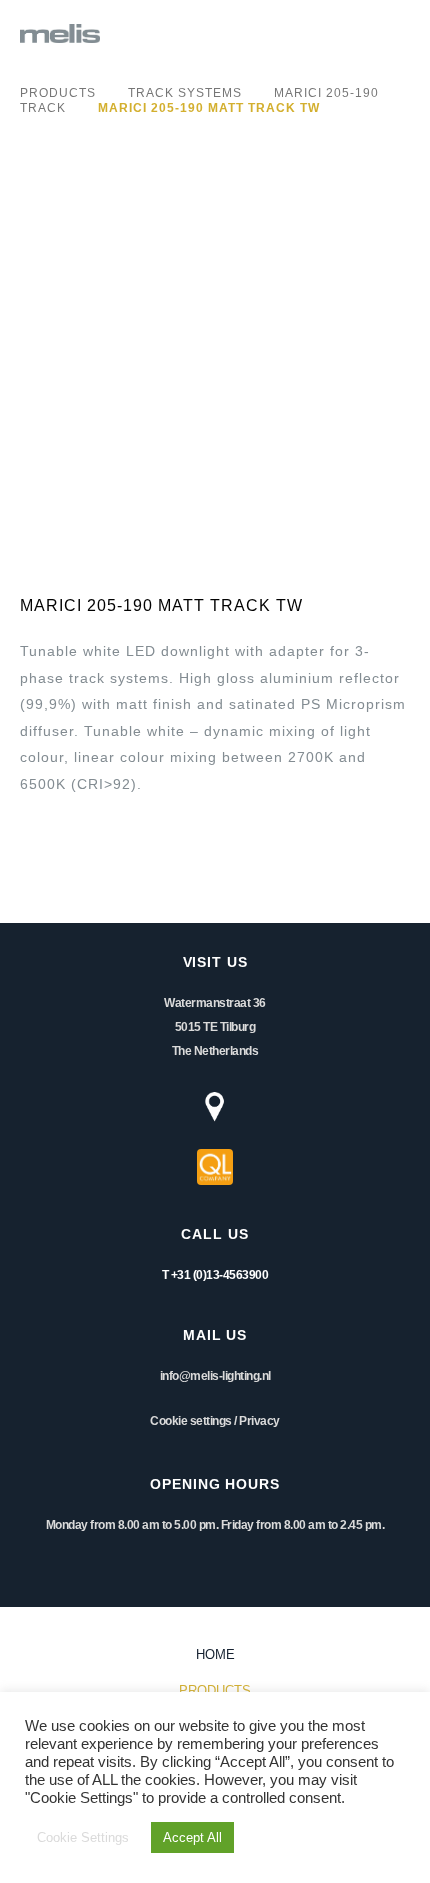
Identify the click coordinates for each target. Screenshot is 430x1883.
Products (58, 93)
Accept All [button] (192, 1837)
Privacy (259, 1421)
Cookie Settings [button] (83, 1837)
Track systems (185, 93)
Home (215, 1654)
